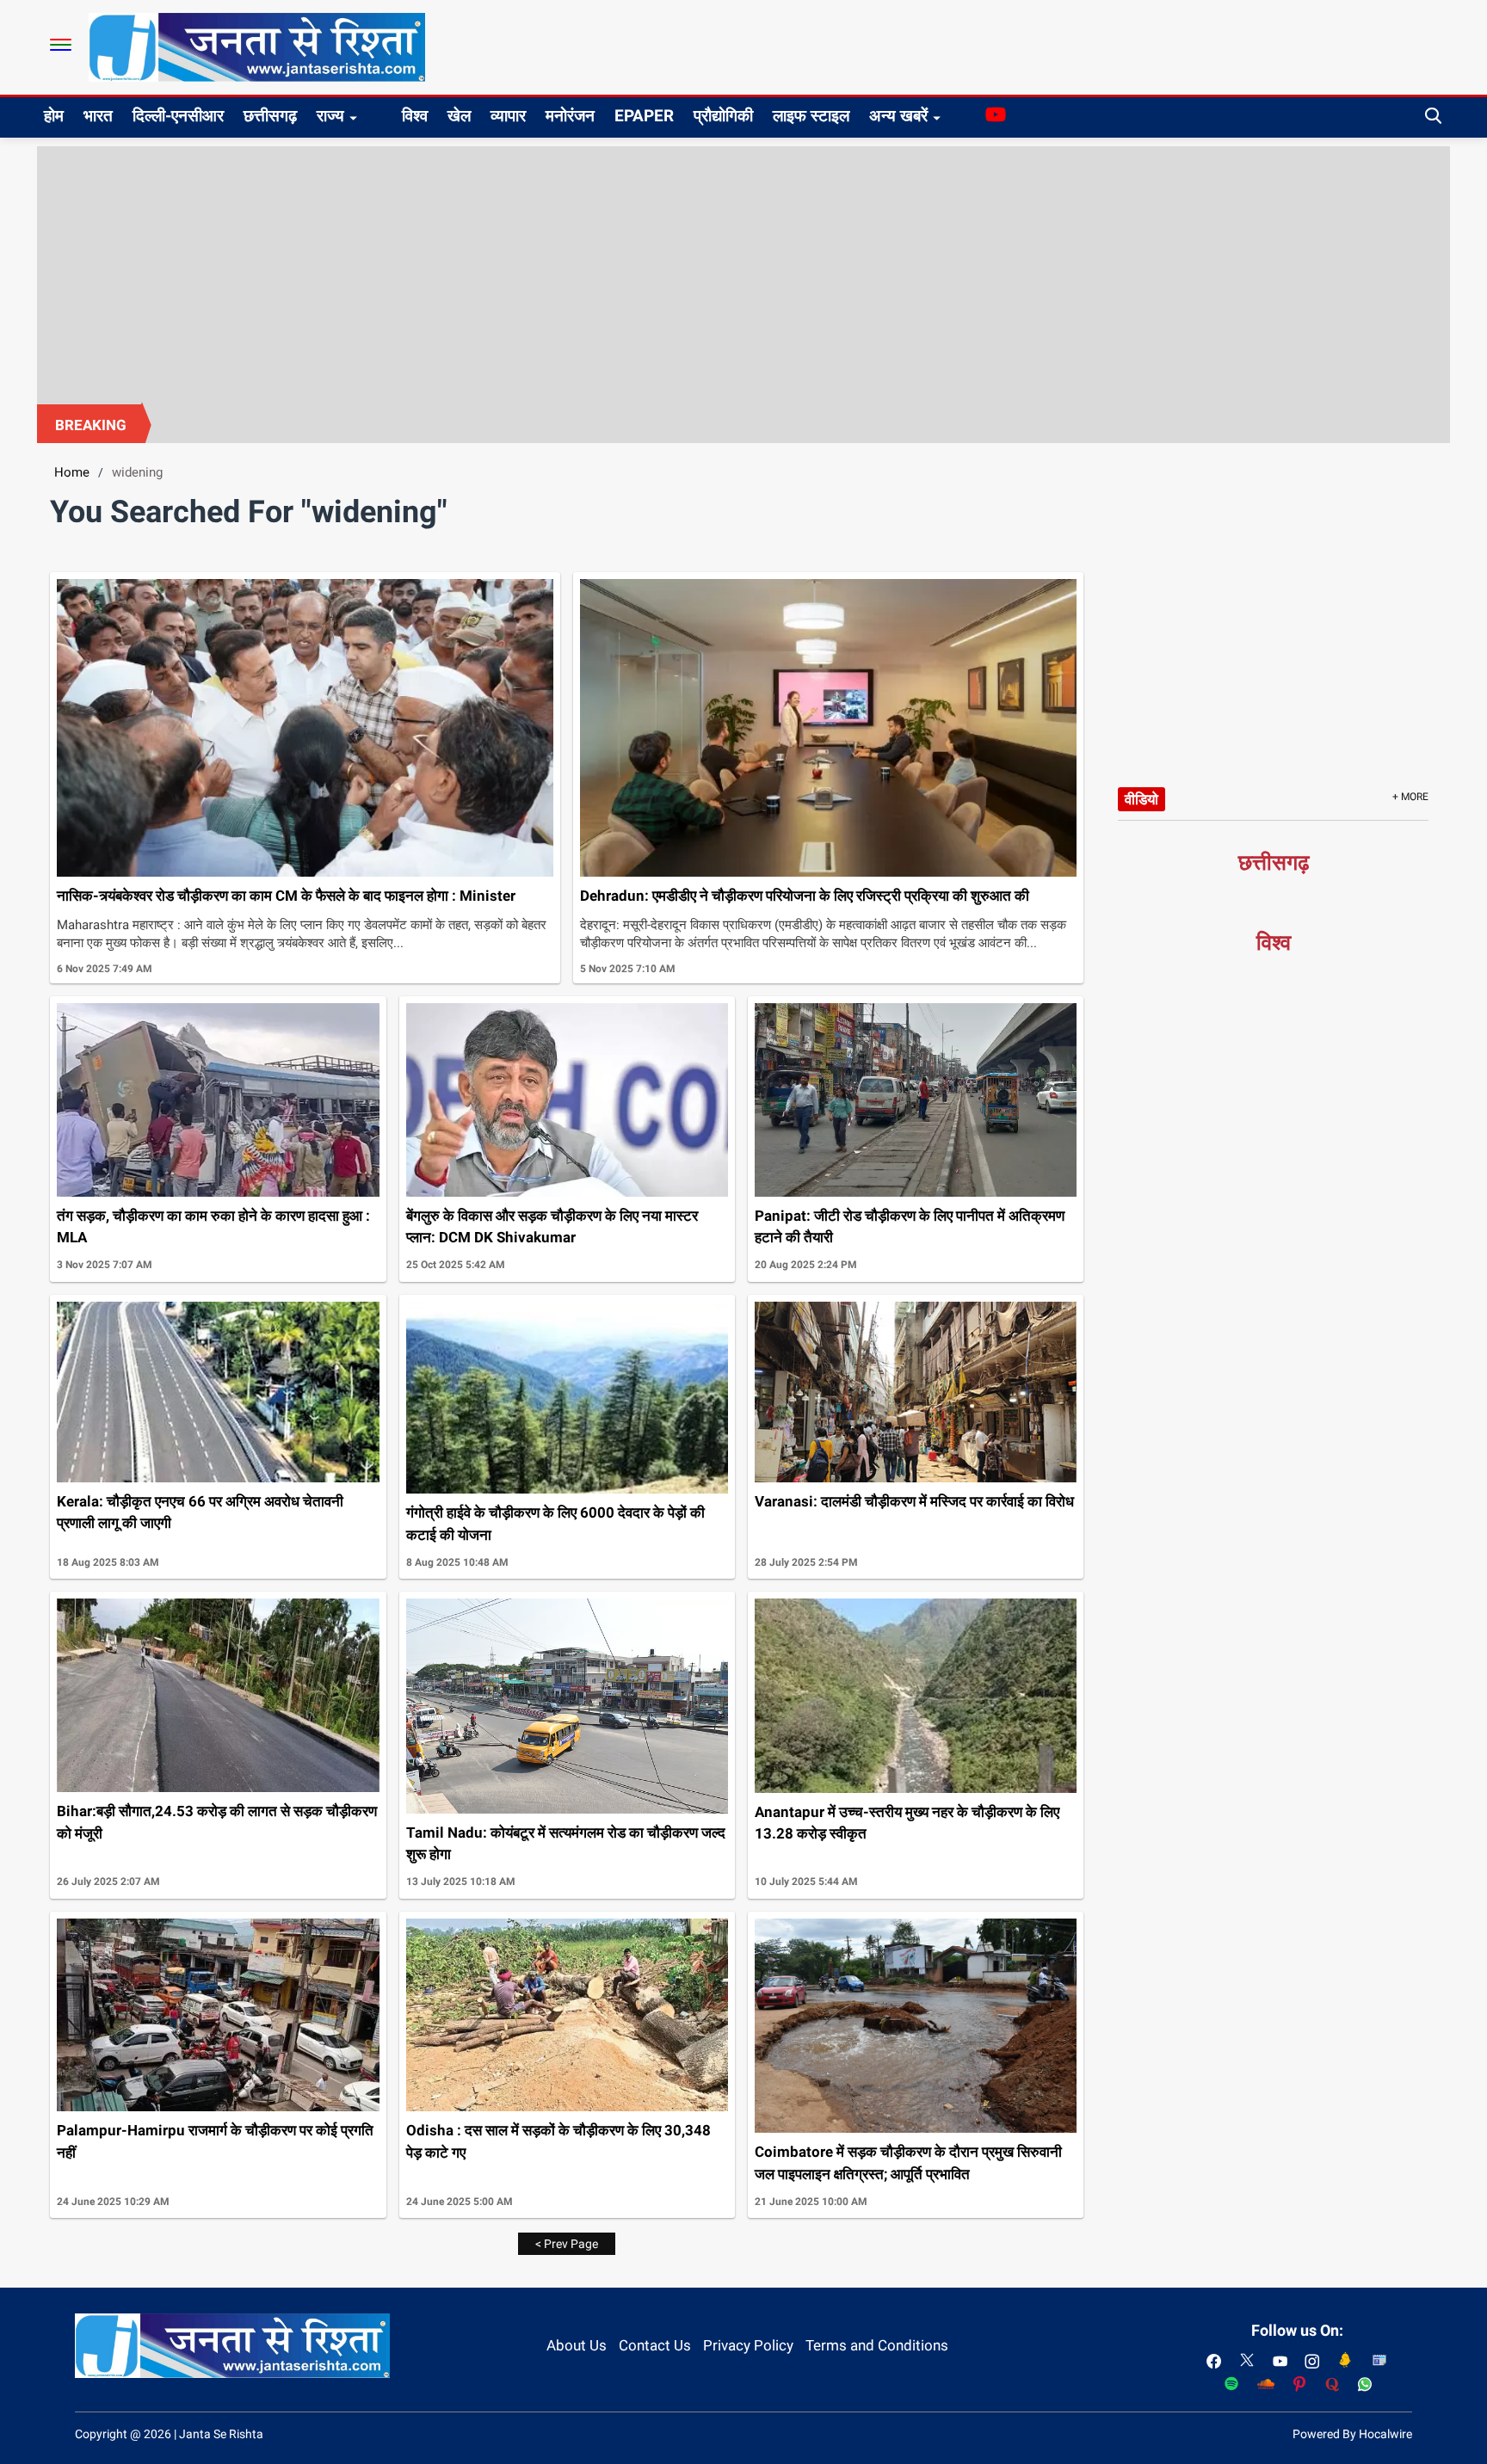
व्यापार (508, 116)
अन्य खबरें (898, 116)
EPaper (644, 116)
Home (72, 472)
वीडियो (1141, 799)
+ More (1410, 797)
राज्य (330, 116)
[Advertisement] (743, 275)
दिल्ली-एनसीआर (178, 116)
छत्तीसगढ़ (270, 116)
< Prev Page (567, 2244)
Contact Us (655, 2345)
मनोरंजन (570, 116)
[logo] (257, 46)
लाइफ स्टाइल (811, 116)
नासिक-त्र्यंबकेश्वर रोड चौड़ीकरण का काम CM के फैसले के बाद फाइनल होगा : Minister (286, 896)
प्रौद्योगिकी (723, 116)
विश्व (415, 116)
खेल (459, 116)
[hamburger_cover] (61, 45)
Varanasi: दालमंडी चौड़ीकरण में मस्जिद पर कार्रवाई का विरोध (914, 1501)
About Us (577, 2345)
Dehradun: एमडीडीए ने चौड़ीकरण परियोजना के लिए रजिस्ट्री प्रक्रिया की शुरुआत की (805, 896)
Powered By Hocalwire (1352, 2434)
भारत (98, 116)
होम (54, 116)
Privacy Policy (748, 2345)
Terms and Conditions (877, 2345)
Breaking (91, 425)
